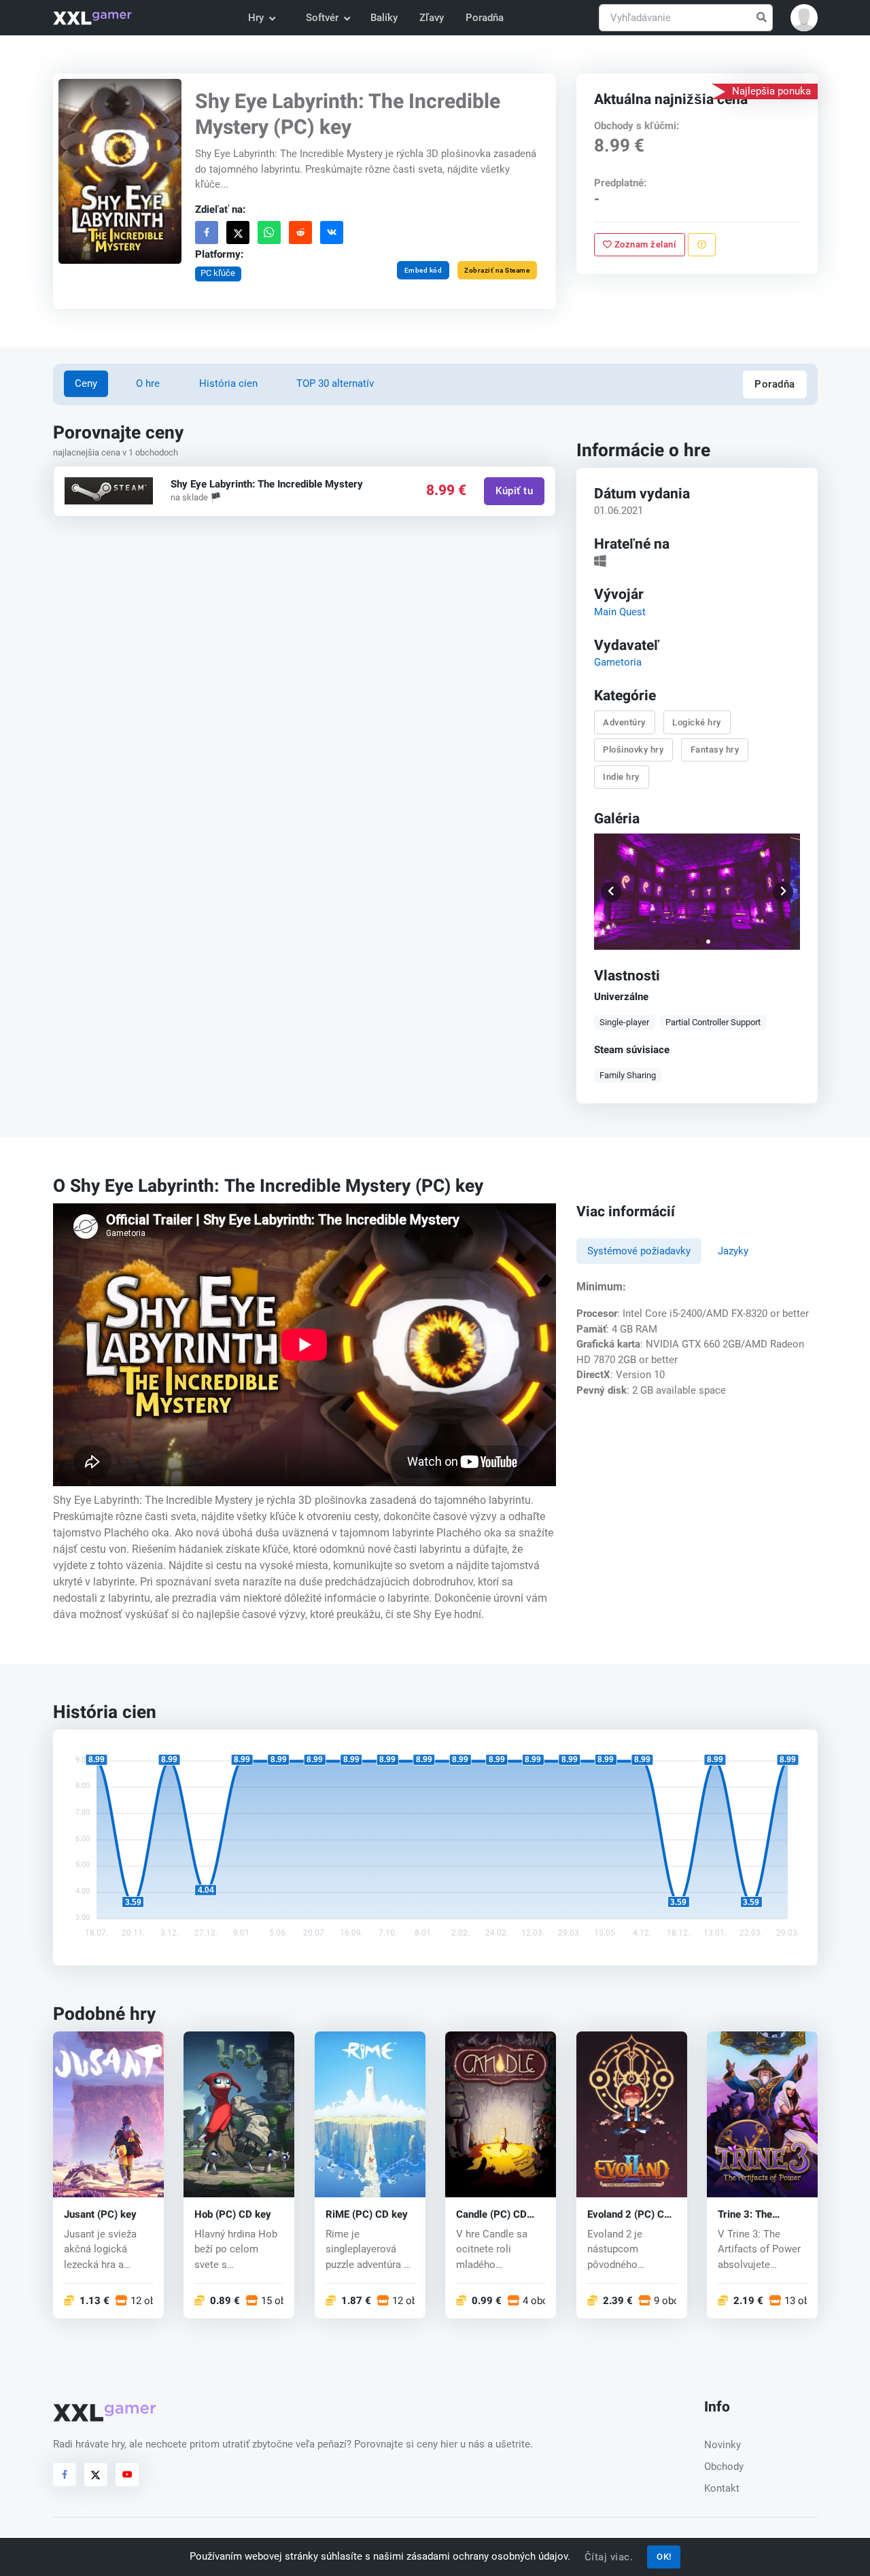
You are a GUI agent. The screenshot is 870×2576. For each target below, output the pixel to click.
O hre (148, 383)
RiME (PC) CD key (367, 2215)
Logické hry (697, 722)
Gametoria (617, 662)
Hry (256, 18)
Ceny (86, 383)
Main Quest (619, 611)
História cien (228, 383)
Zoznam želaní (644, 244)
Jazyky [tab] (733, 1251)
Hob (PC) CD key (233, 2215)
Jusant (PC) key (100, 2215)
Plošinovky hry (633, 750)
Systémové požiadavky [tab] (639, 1251)
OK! (664, 2557)
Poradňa (485, 18)
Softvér (322, 18)
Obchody (724, 2467)
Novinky (723, 2445)
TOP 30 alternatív (335, 383)
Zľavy (432, 18)
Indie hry (621, 777)
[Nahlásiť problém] (702, 245)
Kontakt (722, 2488)
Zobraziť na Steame (497, 270)
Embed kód (423, 270)
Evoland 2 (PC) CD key (629, 2215)
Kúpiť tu (514, 491)
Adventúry (624, 722)
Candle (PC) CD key (491, 2215)
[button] (804, 18)
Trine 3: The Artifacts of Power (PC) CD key (760, 2215)
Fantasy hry (714, 750)
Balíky (384, 18)
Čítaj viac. (609, 2557)
